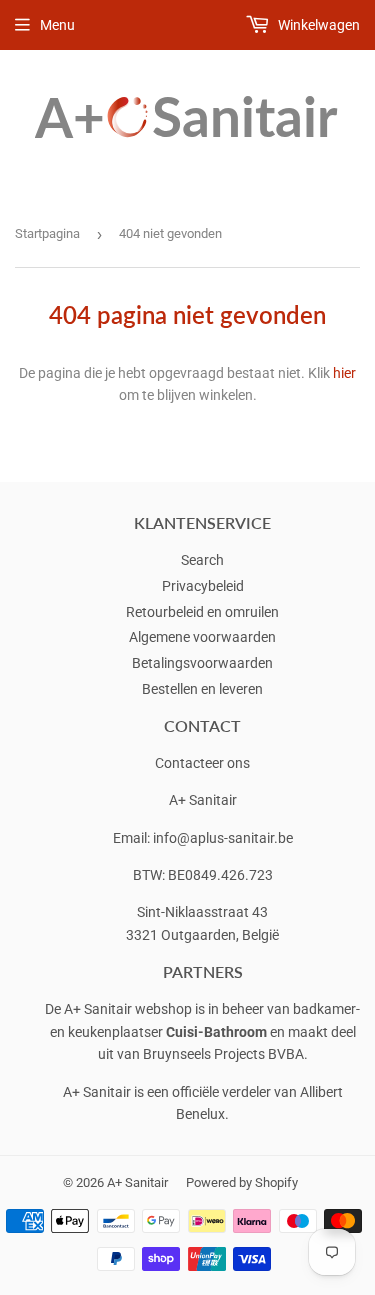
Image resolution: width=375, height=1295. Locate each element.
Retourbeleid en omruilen (202, 612)
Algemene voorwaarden (202, 637)
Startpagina (47, 233)
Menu (57, 25)
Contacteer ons (202, 763)
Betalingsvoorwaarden (202, 663)
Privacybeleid (203, 586)
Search (202, 560)
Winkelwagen (317, 25)
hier (344, 373)
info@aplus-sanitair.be (223, 838)
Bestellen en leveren (202, 689)
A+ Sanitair (137, 1182)
